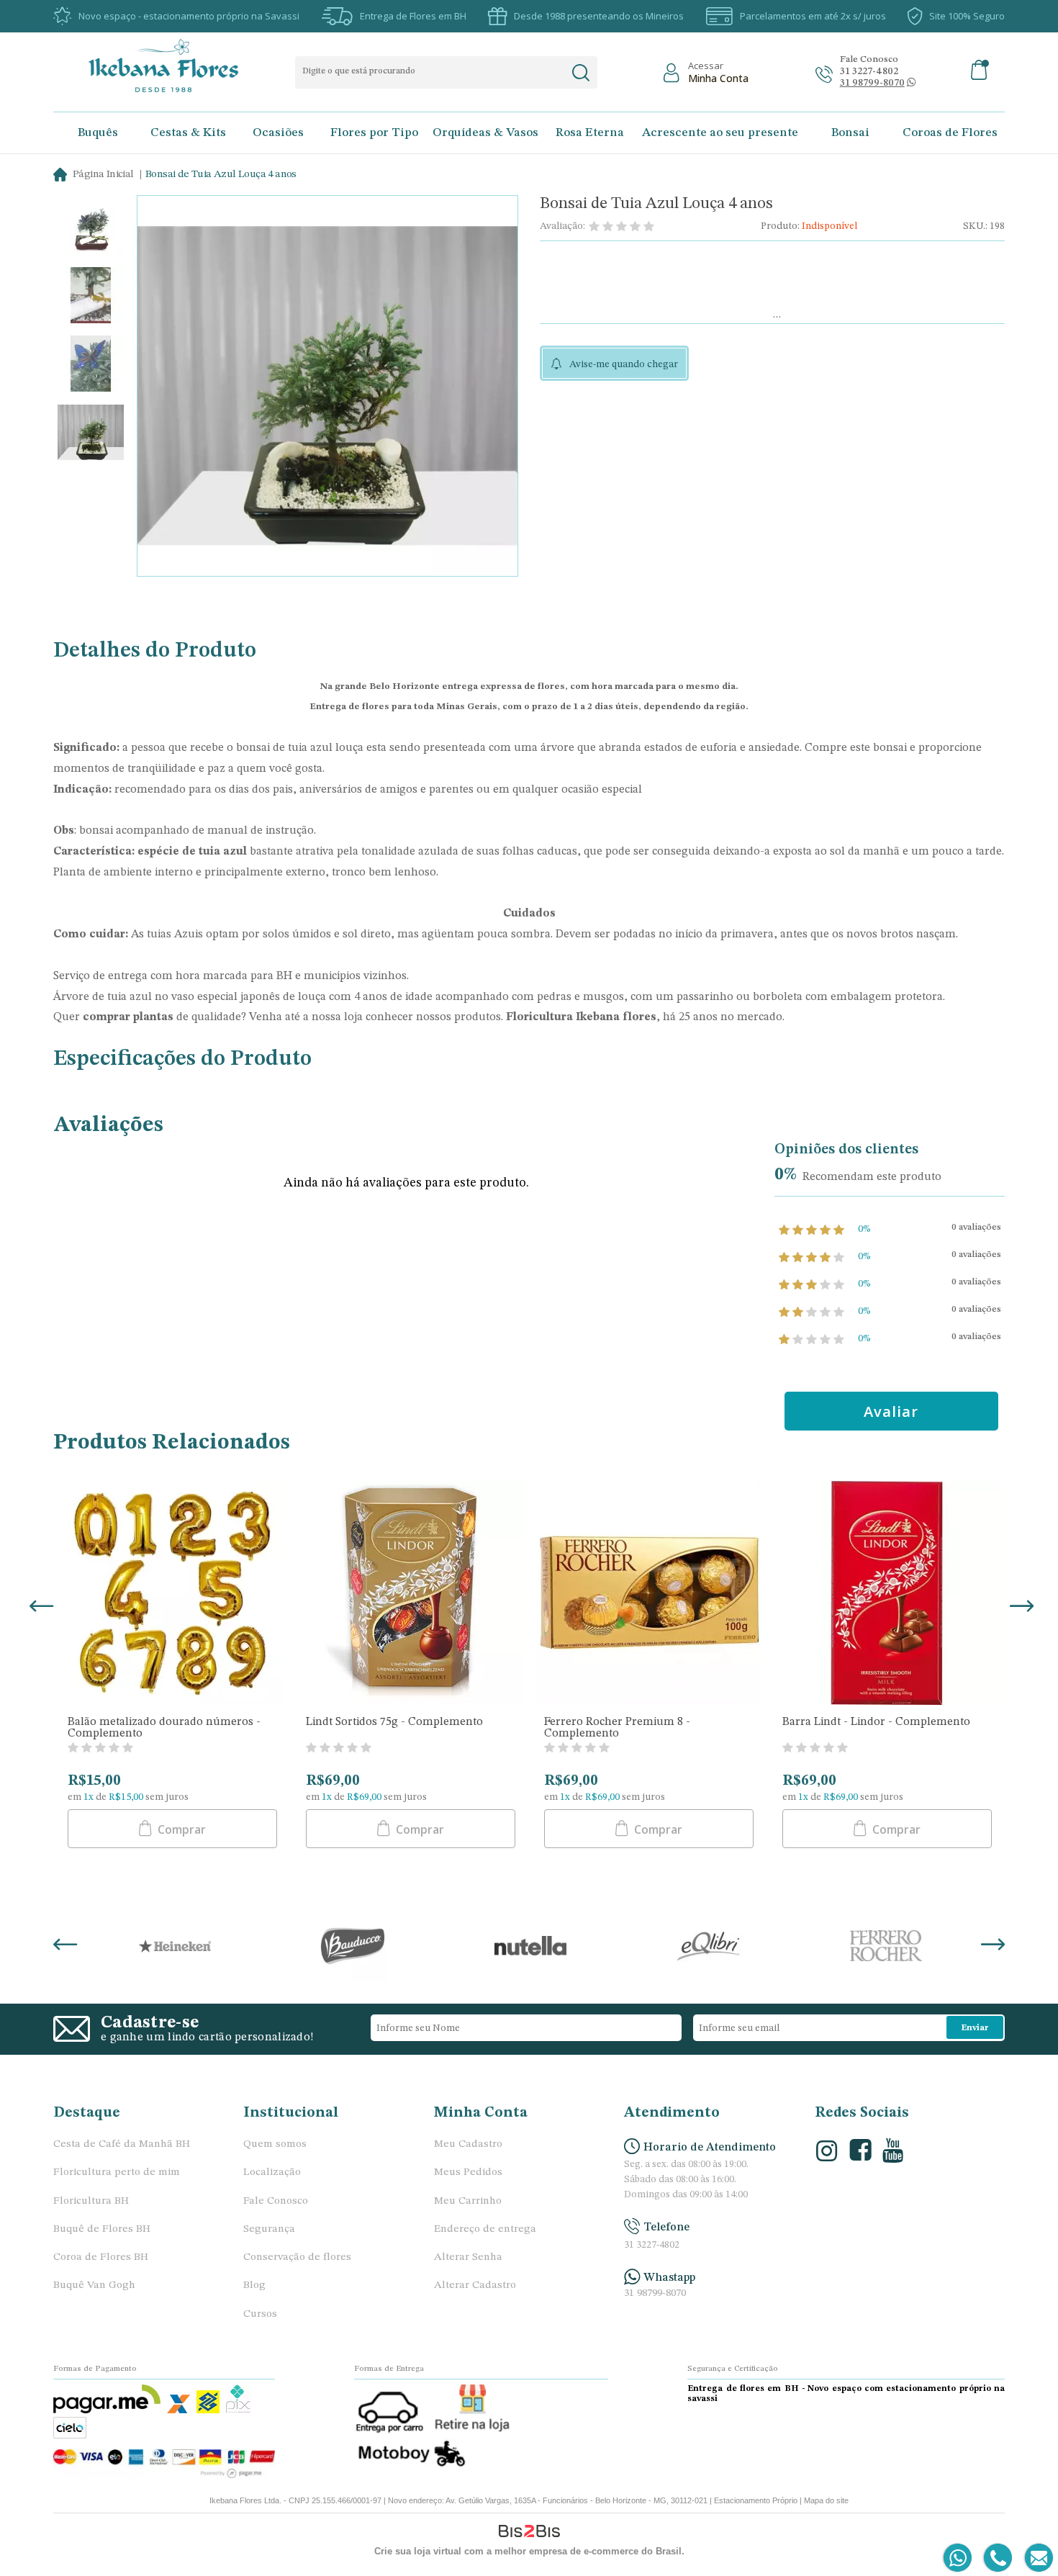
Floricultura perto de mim (117, 2172)
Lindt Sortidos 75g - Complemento (394, 1722)
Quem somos (275, 2144)
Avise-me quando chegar (624, 364)
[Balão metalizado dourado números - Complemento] (172, 1595)
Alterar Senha (468, 2257)
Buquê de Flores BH (102, 2229)
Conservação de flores (297, 2257)
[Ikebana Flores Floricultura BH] (176, 66)
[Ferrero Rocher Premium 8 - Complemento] (649, 1595)
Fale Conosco (276, 2201)
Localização (272, 2172)
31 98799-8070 (655, 2293)
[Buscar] (580, 73)
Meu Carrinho (468, 2201)
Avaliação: (562, 226)
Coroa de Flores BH (101, 2257)
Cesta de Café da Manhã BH (122, 2144)
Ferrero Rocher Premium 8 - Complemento (617, 1728)
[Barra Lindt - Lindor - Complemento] (887, 1595)
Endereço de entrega (485, 2229)
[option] (91, 229)
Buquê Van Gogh (94, 2285)
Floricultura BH (91, 2201)
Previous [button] (39, 1608)
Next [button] (1019, 1608)
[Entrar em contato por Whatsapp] (958, 2558)
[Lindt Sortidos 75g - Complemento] (411, 1595)
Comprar (180, 1829)
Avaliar (891, 1411)
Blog (254, 2285)
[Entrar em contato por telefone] (997, 2558)
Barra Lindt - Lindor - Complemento (876, 1722)
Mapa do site (826, 2500)
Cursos (260, 2314)
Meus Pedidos (468, 2172)
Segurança (269, 2229)
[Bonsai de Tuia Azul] (91, 229)
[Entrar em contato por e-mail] (1036, 2558)
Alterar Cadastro (475, 2285)
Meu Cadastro (468, 2144)
